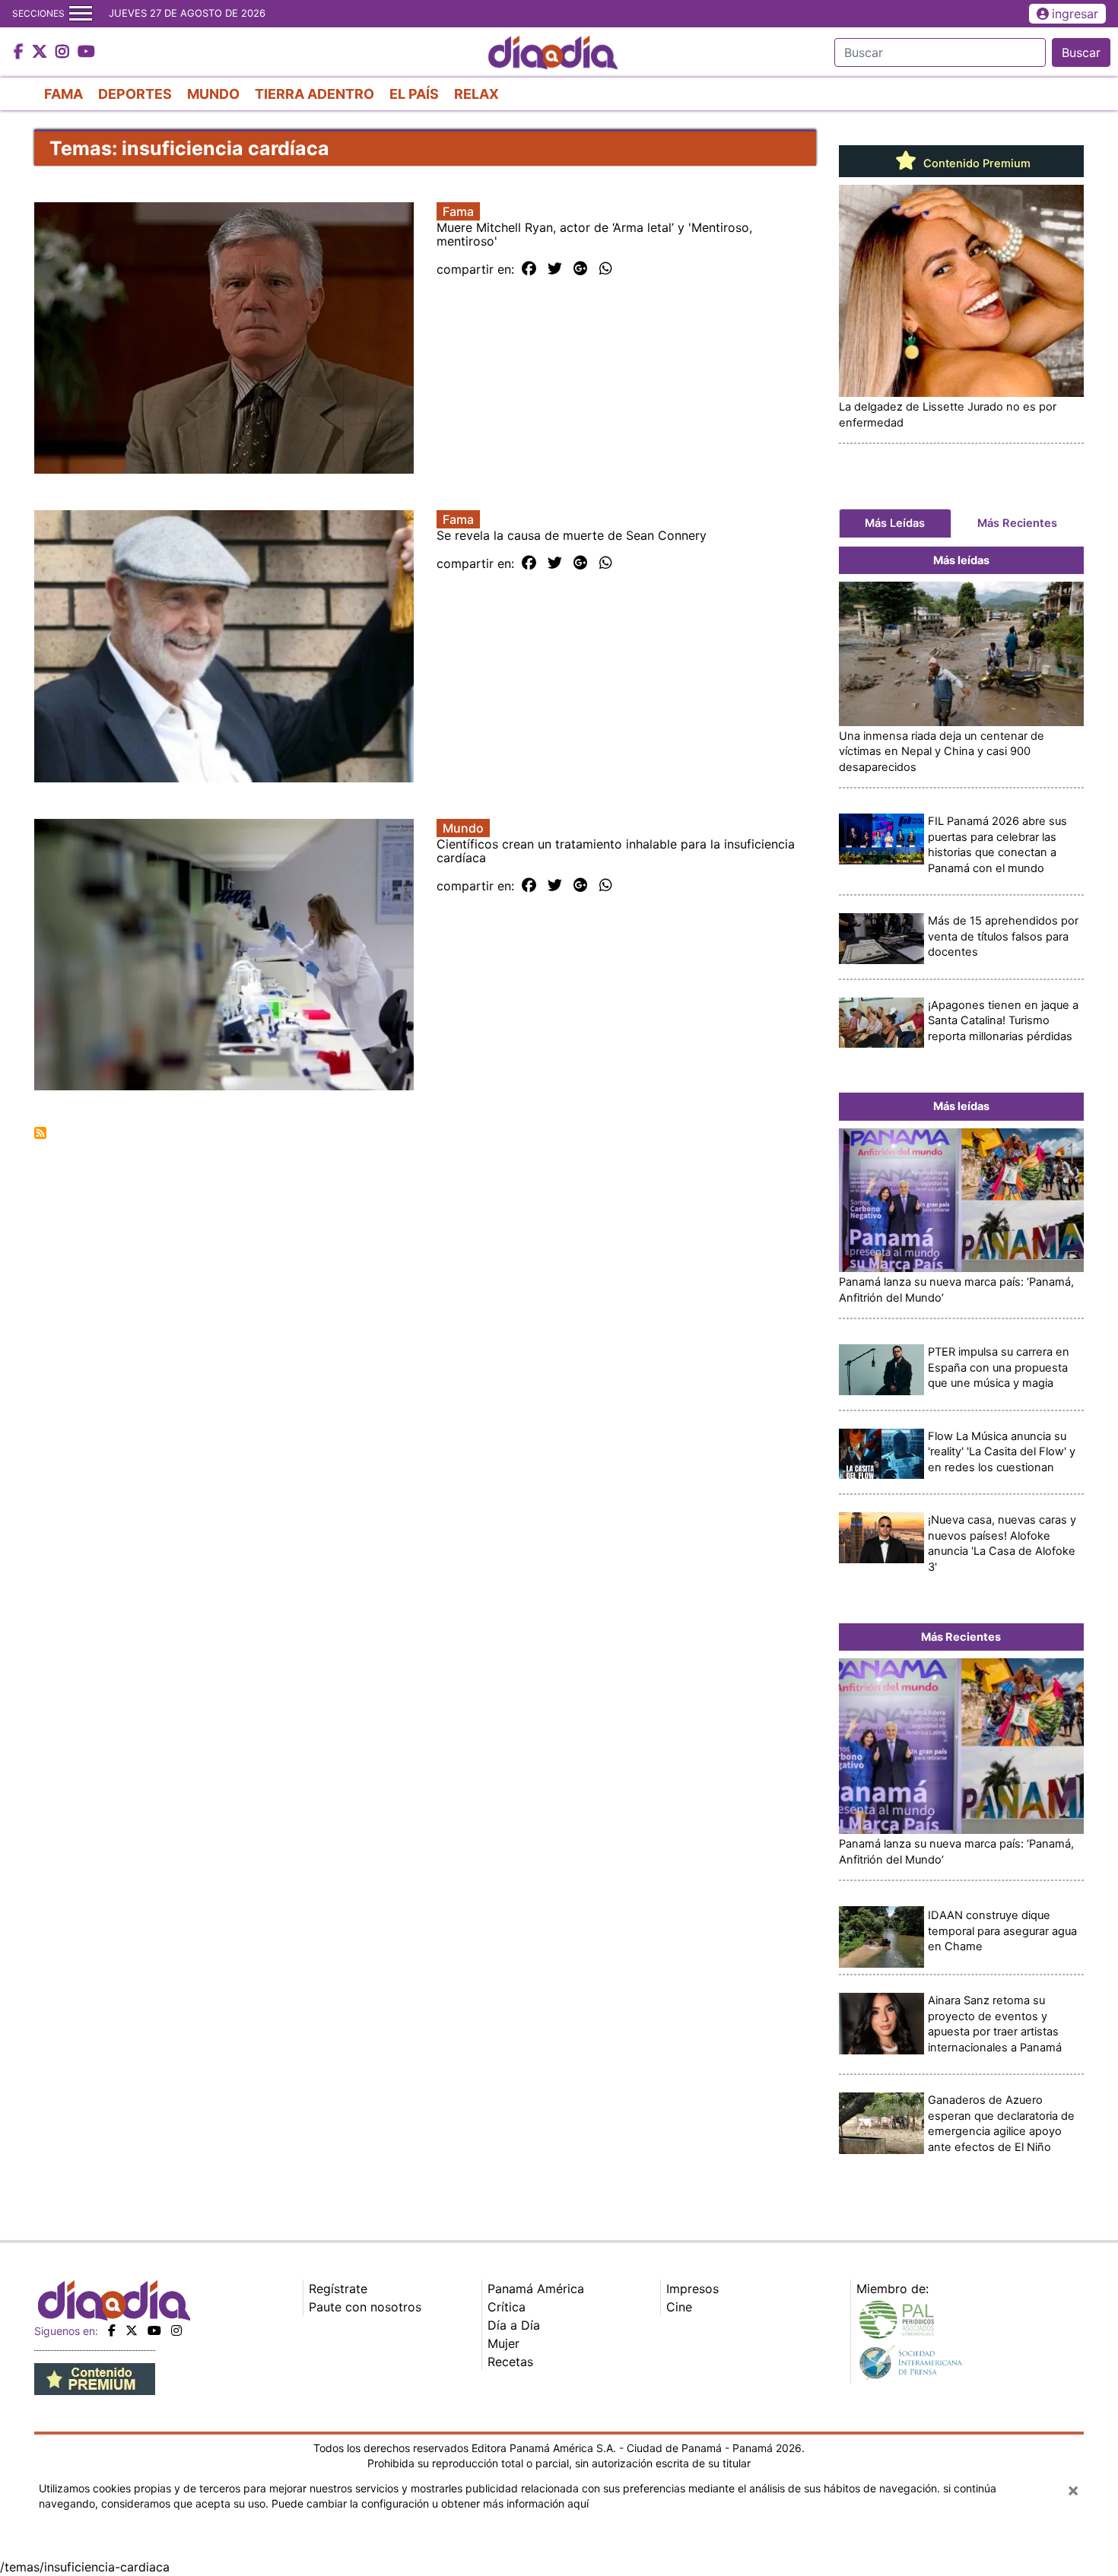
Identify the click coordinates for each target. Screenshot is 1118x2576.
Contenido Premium (975, 163)
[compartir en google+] (581, 269)
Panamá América (536, 2289)
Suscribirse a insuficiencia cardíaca (40, 1133)
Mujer (503, 2343)
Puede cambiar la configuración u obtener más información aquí (430, 2503)
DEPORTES (135, 94)
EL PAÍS (414, 94)
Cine (679, 2307)
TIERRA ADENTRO (314, 94)
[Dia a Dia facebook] (21, 52)
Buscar (1081, 52)
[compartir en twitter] (555, 269)
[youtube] (154, 2330)
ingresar (1075, 14)
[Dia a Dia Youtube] (86, 52)
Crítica (507, 2307)
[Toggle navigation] (81, 14)
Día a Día (514, 2325)
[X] (132, 2330)
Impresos (692, 2289)
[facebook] (112, 2330)
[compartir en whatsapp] (606, 269)
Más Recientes (1017, 523)
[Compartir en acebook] (529, 269)
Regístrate (338, 2289)
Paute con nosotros (365, 2307)
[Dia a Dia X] (41, 52)
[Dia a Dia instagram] (64, 52)
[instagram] (176, 2330)
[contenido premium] (95, 2378)
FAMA (64, 94)
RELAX (476, 94)
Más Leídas (895, 523)
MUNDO (213, 94)
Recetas (510, 2362)
